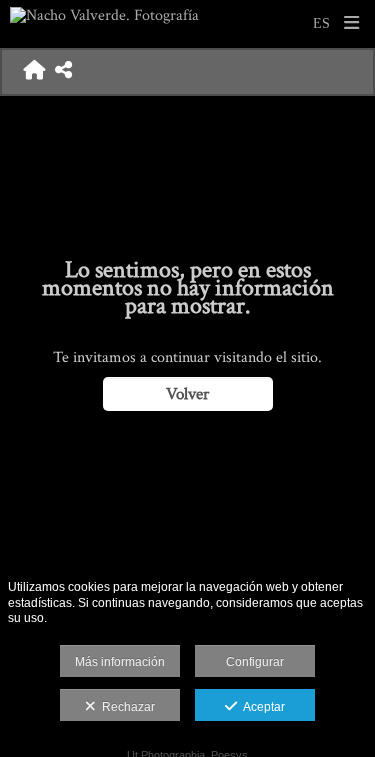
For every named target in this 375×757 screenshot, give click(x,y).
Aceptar (261, 707)
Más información (120, 662)
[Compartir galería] (63, 72)
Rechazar (125, 707)
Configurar (255, 662)
